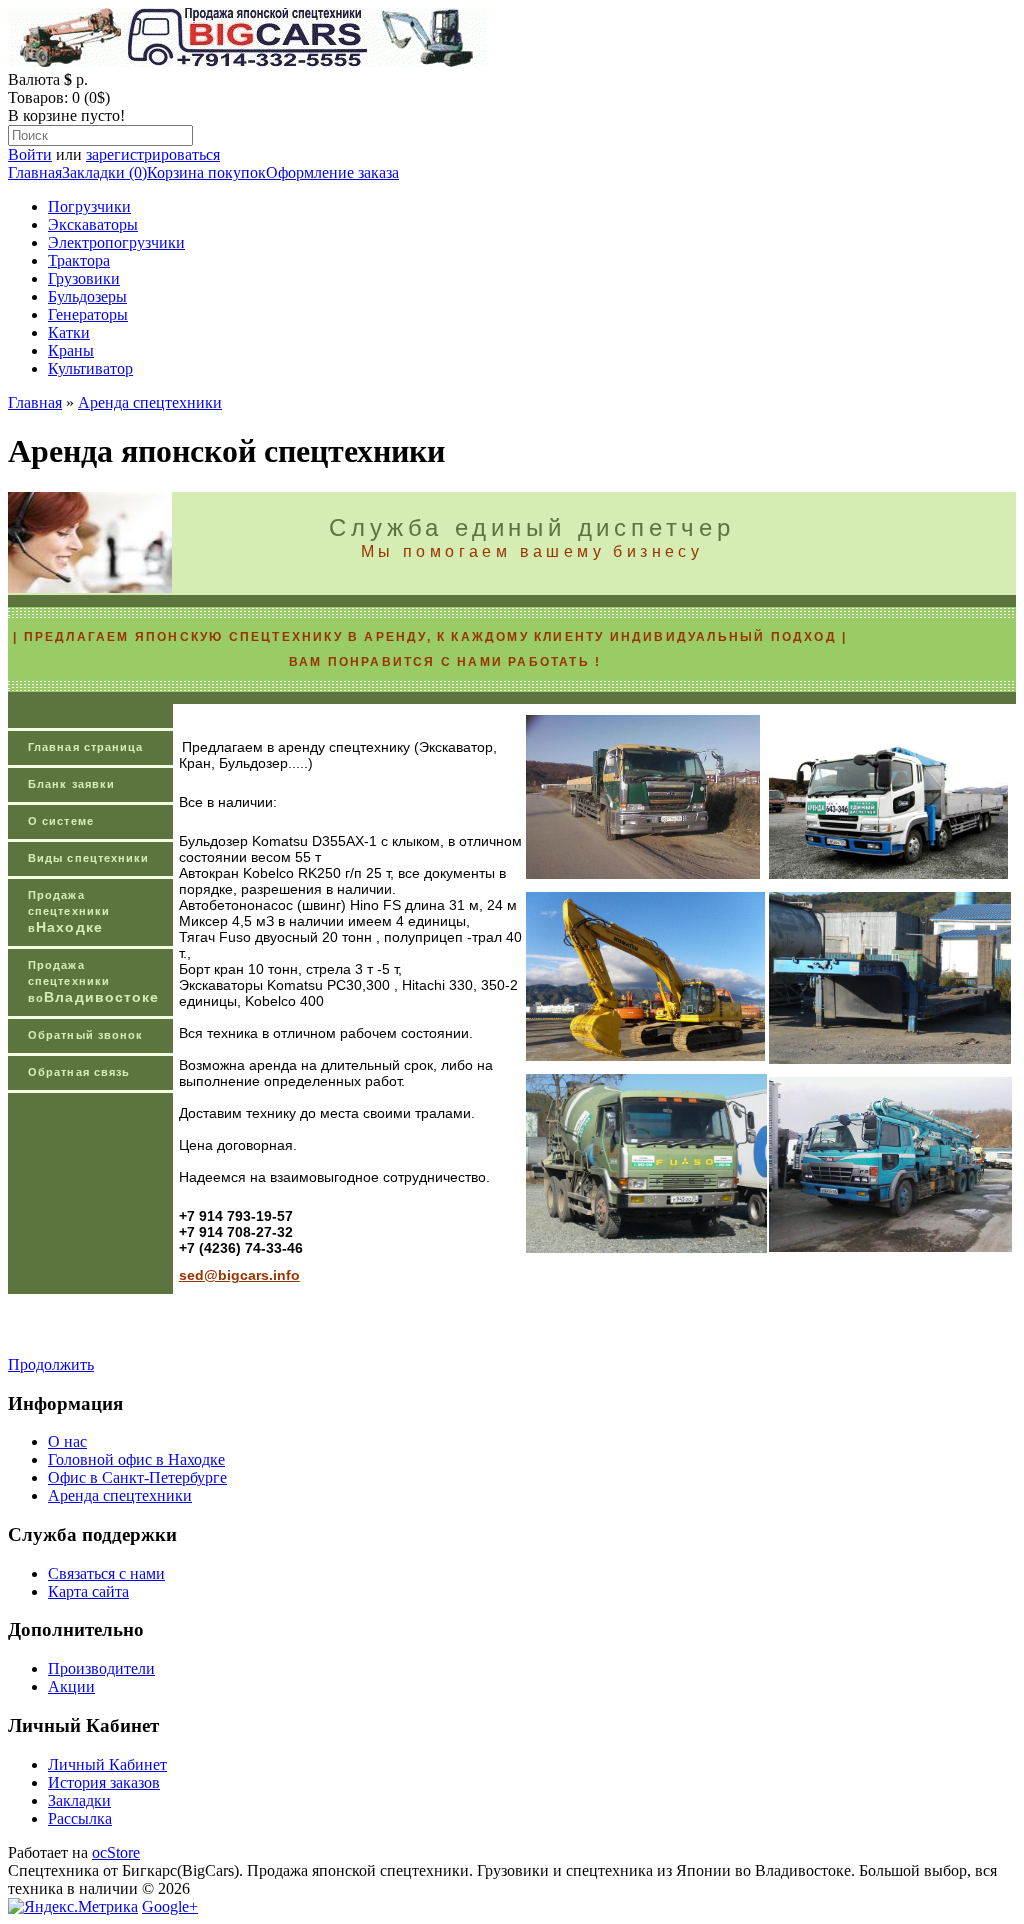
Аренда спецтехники (150, 402)
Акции (71, 1686)
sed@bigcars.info (239, 1275)
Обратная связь (79, 1072)
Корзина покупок (206, 172)
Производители (101, 1668)
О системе (61, 821)
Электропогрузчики (116, 242)
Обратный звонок (86, 1035)
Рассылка (80, 1818)
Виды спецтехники (89, 858)
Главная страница (86, 747)
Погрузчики (89, 206)
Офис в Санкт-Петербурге (137, 1477)
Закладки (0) (104, 172)
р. (82, 79)
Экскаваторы (93, 224)
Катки (69, 332)
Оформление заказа (332, 172)
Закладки (79, 1800)
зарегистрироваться (153, 154)
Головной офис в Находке (136, 1459)
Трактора (79, 260)
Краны (71, 350)
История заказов (104, 1782)
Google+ (170, 1906)
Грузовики (84, 278)
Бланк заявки (71, 784)
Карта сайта (88, 1591)
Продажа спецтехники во (93, 982)
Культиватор (90, 368)
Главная (35, 172)
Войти (30, 154)
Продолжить (51, 1364)
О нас (67, 1441)
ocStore (116, 1852)
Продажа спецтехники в (69, 912)
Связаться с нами (106, 1573)
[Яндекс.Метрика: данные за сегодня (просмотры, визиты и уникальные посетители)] (73, 1907)
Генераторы (88, 314)
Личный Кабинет (107, 1764)
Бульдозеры (87, 296)
